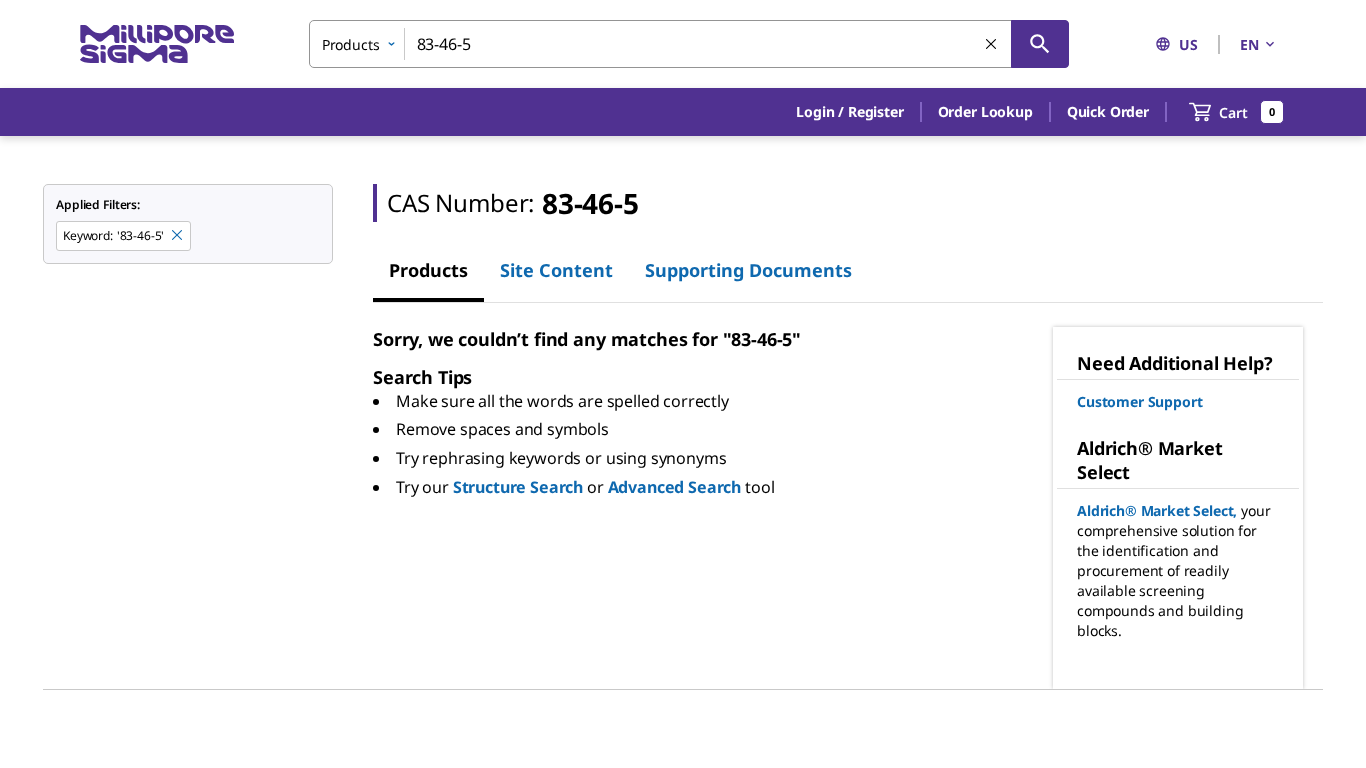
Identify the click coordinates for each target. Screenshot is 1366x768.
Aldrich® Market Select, (1157, 510)
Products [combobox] (351, 44)
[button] (849, 112)
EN (1249, 44)
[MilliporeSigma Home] (157, 44)
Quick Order (1108, 111)
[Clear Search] (992, 45)
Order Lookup (985, 111)
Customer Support (1139, 401)
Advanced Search (675, 487)
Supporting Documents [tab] (748, 270)
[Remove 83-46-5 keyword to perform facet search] (178, 236)
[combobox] (689, 44)
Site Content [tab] (556, 270)
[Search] (1040, 44)
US (1188, 44)
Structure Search (518, 487)
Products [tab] (428, 270)
